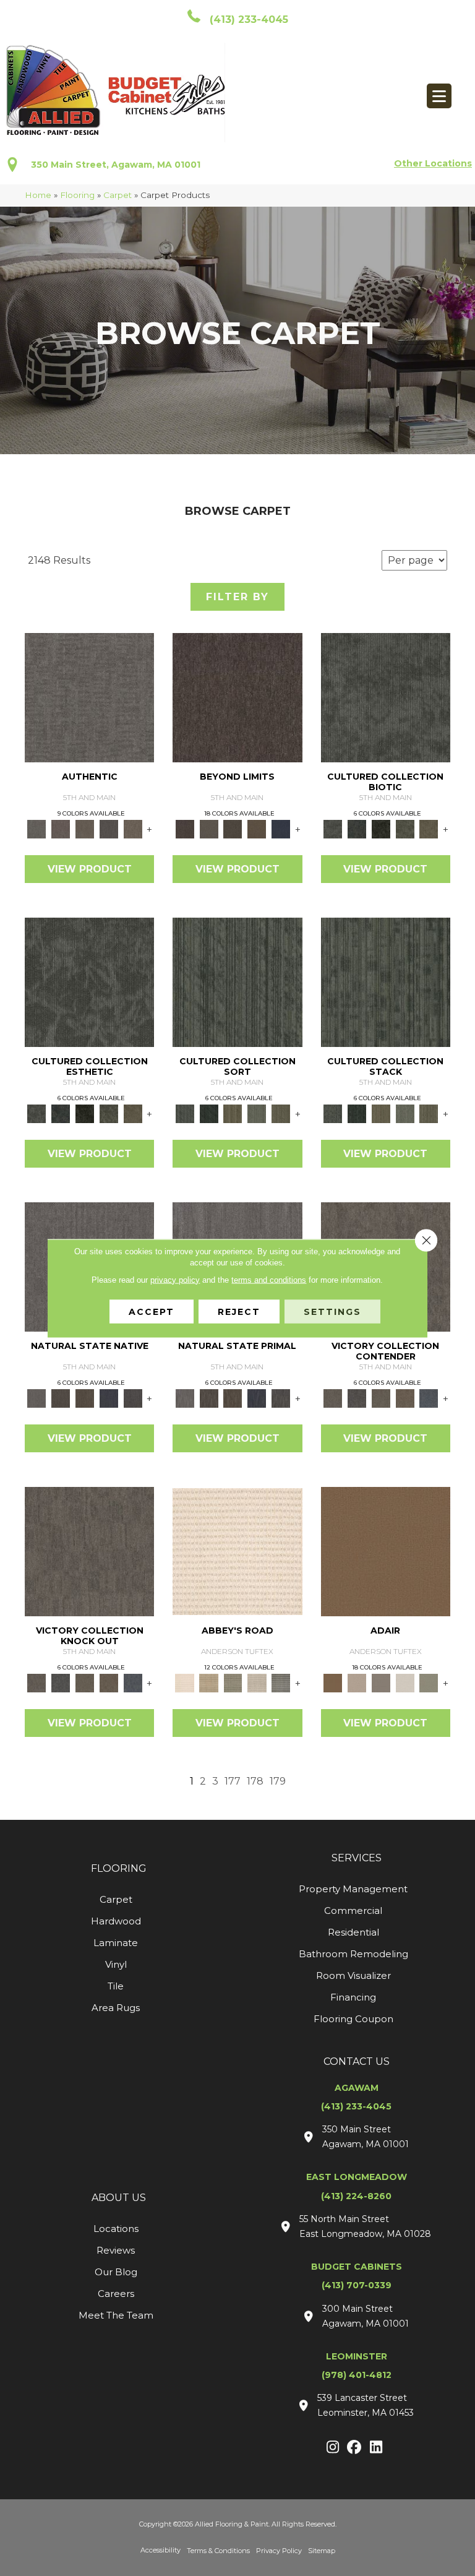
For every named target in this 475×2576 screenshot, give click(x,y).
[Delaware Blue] (281, 1682)
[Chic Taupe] (257, 1682)
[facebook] (355, 2448)
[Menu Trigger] (439, 96)
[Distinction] (429, 829)
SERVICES (357, 1858)
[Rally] (405, 1398)
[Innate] (109, 1398)
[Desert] (209, 829)
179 (278, 1781)
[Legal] (109, 829)
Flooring (77, 195)
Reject (239, 1311)
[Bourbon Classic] (386, 1551)
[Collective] (381, 829)
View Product (90, 869)
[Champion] (357, 1398)
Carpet (118, 195)
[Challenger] (333, 1398)
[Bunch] (209, 1113)
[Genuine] (85, 829)
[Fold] (233, 1113)
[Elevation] (233, 829)
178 (255, 1781)
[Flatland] (281, 829)
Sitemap (322, 2551)
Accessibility (160, 2550)
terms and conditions (269, 1279)
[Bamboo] (209, 1682)
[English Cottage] (429, 1682)
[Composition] (405, 829)
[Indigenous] (85, 1398)
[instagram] (333, 2448)
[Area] (237, 697)
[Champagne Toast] (357, 1682)
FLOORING (119, 1868)
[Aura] (237, 1551)
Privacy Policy (279, 2551)
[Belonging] (37, 1398)
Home (38, 195)
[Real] (133, 829)
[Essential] (61, 1398)
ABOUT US (119, 2198)
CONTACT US (357, 2061)
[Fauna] (257, 829)
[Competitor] (381, 1398)
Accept (152, 1311)
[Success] (429, 1398)
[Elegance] (405, 1682)
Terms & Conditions (218, 2551)
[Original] (133, 1398)
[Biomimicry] (386, 697)
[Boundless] (233, 1682)
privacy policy (175, 1279)
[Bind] (237, 981)
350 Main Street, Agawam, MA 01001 (116, 165)
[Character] (357, 829)
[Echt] (61, 829)
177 (233, 1781)
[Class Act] (381, 1682)
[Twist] (281, 1113)
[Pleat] (257, 1113)
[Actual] (89, 697)
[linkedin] (376, 2448)
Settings (332, 1311)
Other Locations (433, 163)
